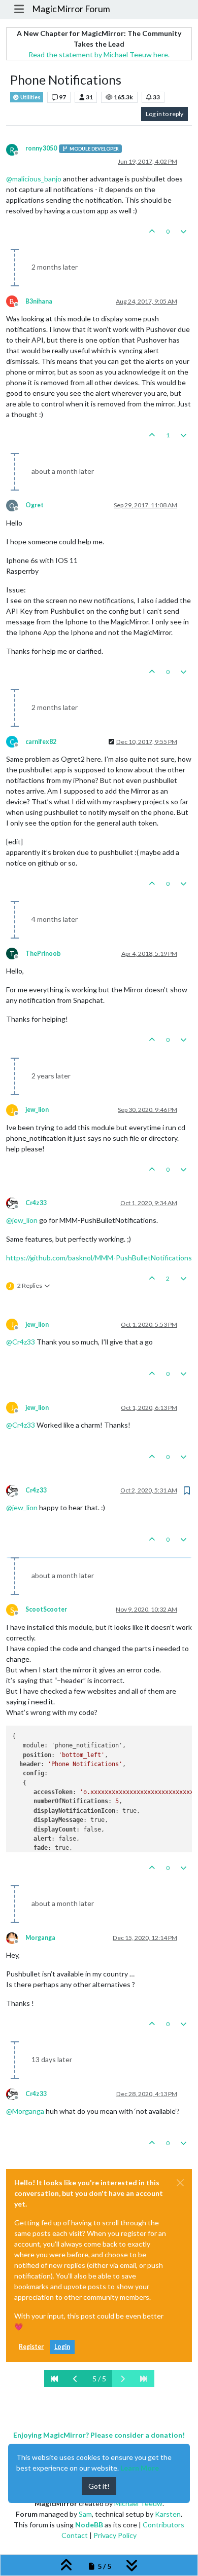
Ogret (35, 505)
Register (31, 2347)
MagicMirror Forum (71, 9)
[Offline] (16, 1202)
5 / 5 (99, 2379)
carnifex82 (41, 742)
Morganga (40, 1938)
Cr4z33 (36, 1203)
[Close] (180, 2183)
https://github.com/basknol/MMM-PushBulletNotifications (99, 1258)
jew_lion (37, 1110)
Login (62, 2347)
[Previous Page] (76, 2379)
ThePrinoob (43, 954)
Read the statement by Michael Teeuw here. (99, 54)
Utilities (30, 97)
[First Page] (55, 2379)
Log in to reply (164, 114)
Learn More (140, 2468)
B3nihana (39, 301)
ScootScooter (46, 1609)
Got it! (99, 2486)
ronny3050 (41, 148)
